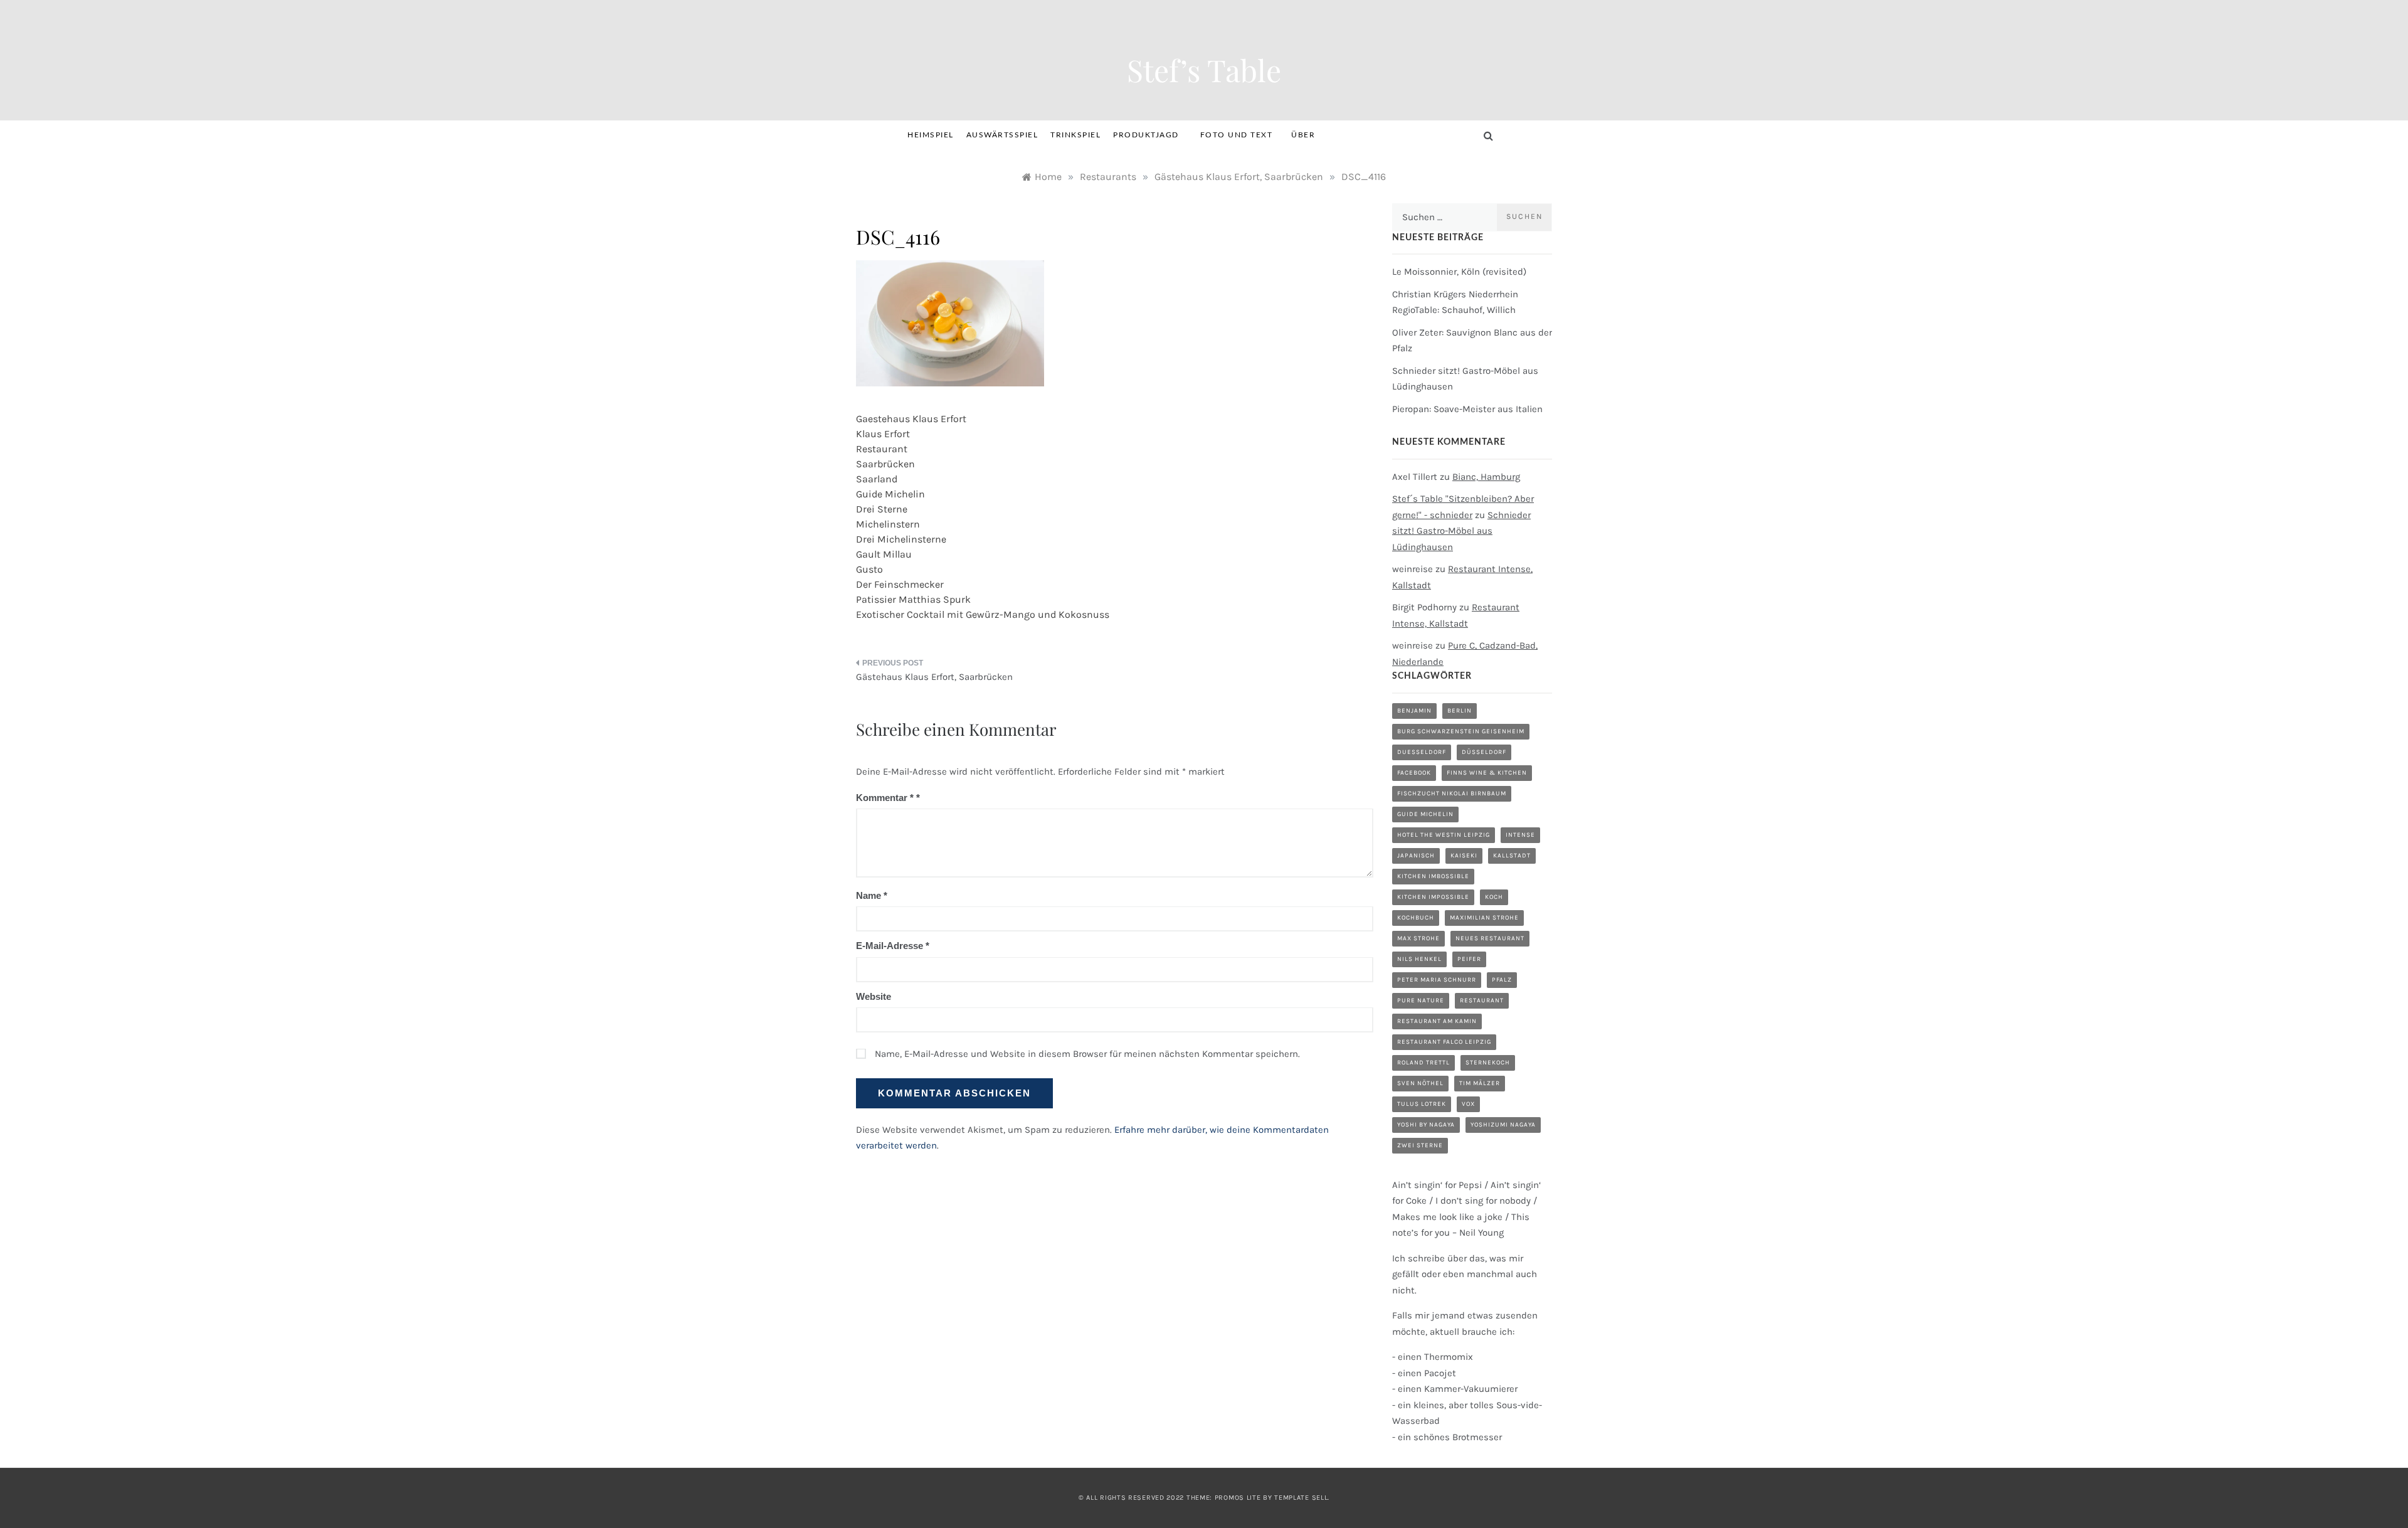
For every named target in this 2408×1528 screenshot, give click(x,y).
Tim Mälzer (1480, 1083)
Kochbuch (1416, 918)
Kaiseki (1464, 856)
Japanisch (1416, 856)
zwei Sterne (1420, 1145)
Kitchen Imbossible (1433, 876)
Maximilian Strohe (1484, 918)
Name (872, 895)
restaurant (1482, 1000)
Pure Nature (1421, 1000)
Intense (1520, 835)
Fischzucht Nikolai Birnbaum (1452, 793)
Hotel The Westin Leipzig (1444, 835)
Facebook (1414, 773)
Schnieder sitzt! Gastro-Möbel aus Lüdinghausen (1461, 531)
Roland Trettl (1423, 1063)
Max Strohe (1418, 938)
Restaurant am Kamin (1437, 1021)
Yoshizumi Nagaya (1503, 1125)
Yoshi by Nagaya (1426, 1125)
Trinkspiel (1075, 135)
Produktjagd (1146, 135)
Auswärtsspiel (1002, 135)
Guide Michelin (1425, 814)
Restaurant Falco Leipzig (1444, 1042)
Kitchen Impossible (1433, 897)
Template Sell (1301, 1498)
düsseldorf (1484, 752)
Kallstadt (1512, 856)
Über (1303, 135)
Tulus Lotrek (1422, 1104)
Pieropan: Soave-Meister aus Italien (1467, 409)
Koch (1494, 897)
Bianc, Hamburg (1486, 477)
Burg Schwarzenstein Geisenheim (1461, 731)
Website (874, 996)
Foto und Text (1237, 135)
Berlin (1460, 711)
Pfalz (1502, 980)
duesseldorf (1422, 752)
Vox (1468, 1104)
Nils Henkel (1419, 959)
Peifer (1469, 959)
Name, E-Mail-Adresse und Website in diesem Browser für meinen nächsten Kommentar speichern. (1087, 1054)
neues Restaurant (1490, 938)
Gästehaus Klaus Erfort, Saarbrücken (934, 677)
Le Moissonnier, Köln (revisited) (1459, 272)
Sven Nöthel (1420, 1083)
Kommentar (885, 798)
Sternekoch (1488, 1063)
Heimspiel (931, 135)
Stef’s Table (1204, 70)
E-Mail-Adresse (893, 946)
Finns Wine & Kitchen (1487, 773)
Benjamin (1414, 711)
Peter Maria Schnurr (1437, 980)
